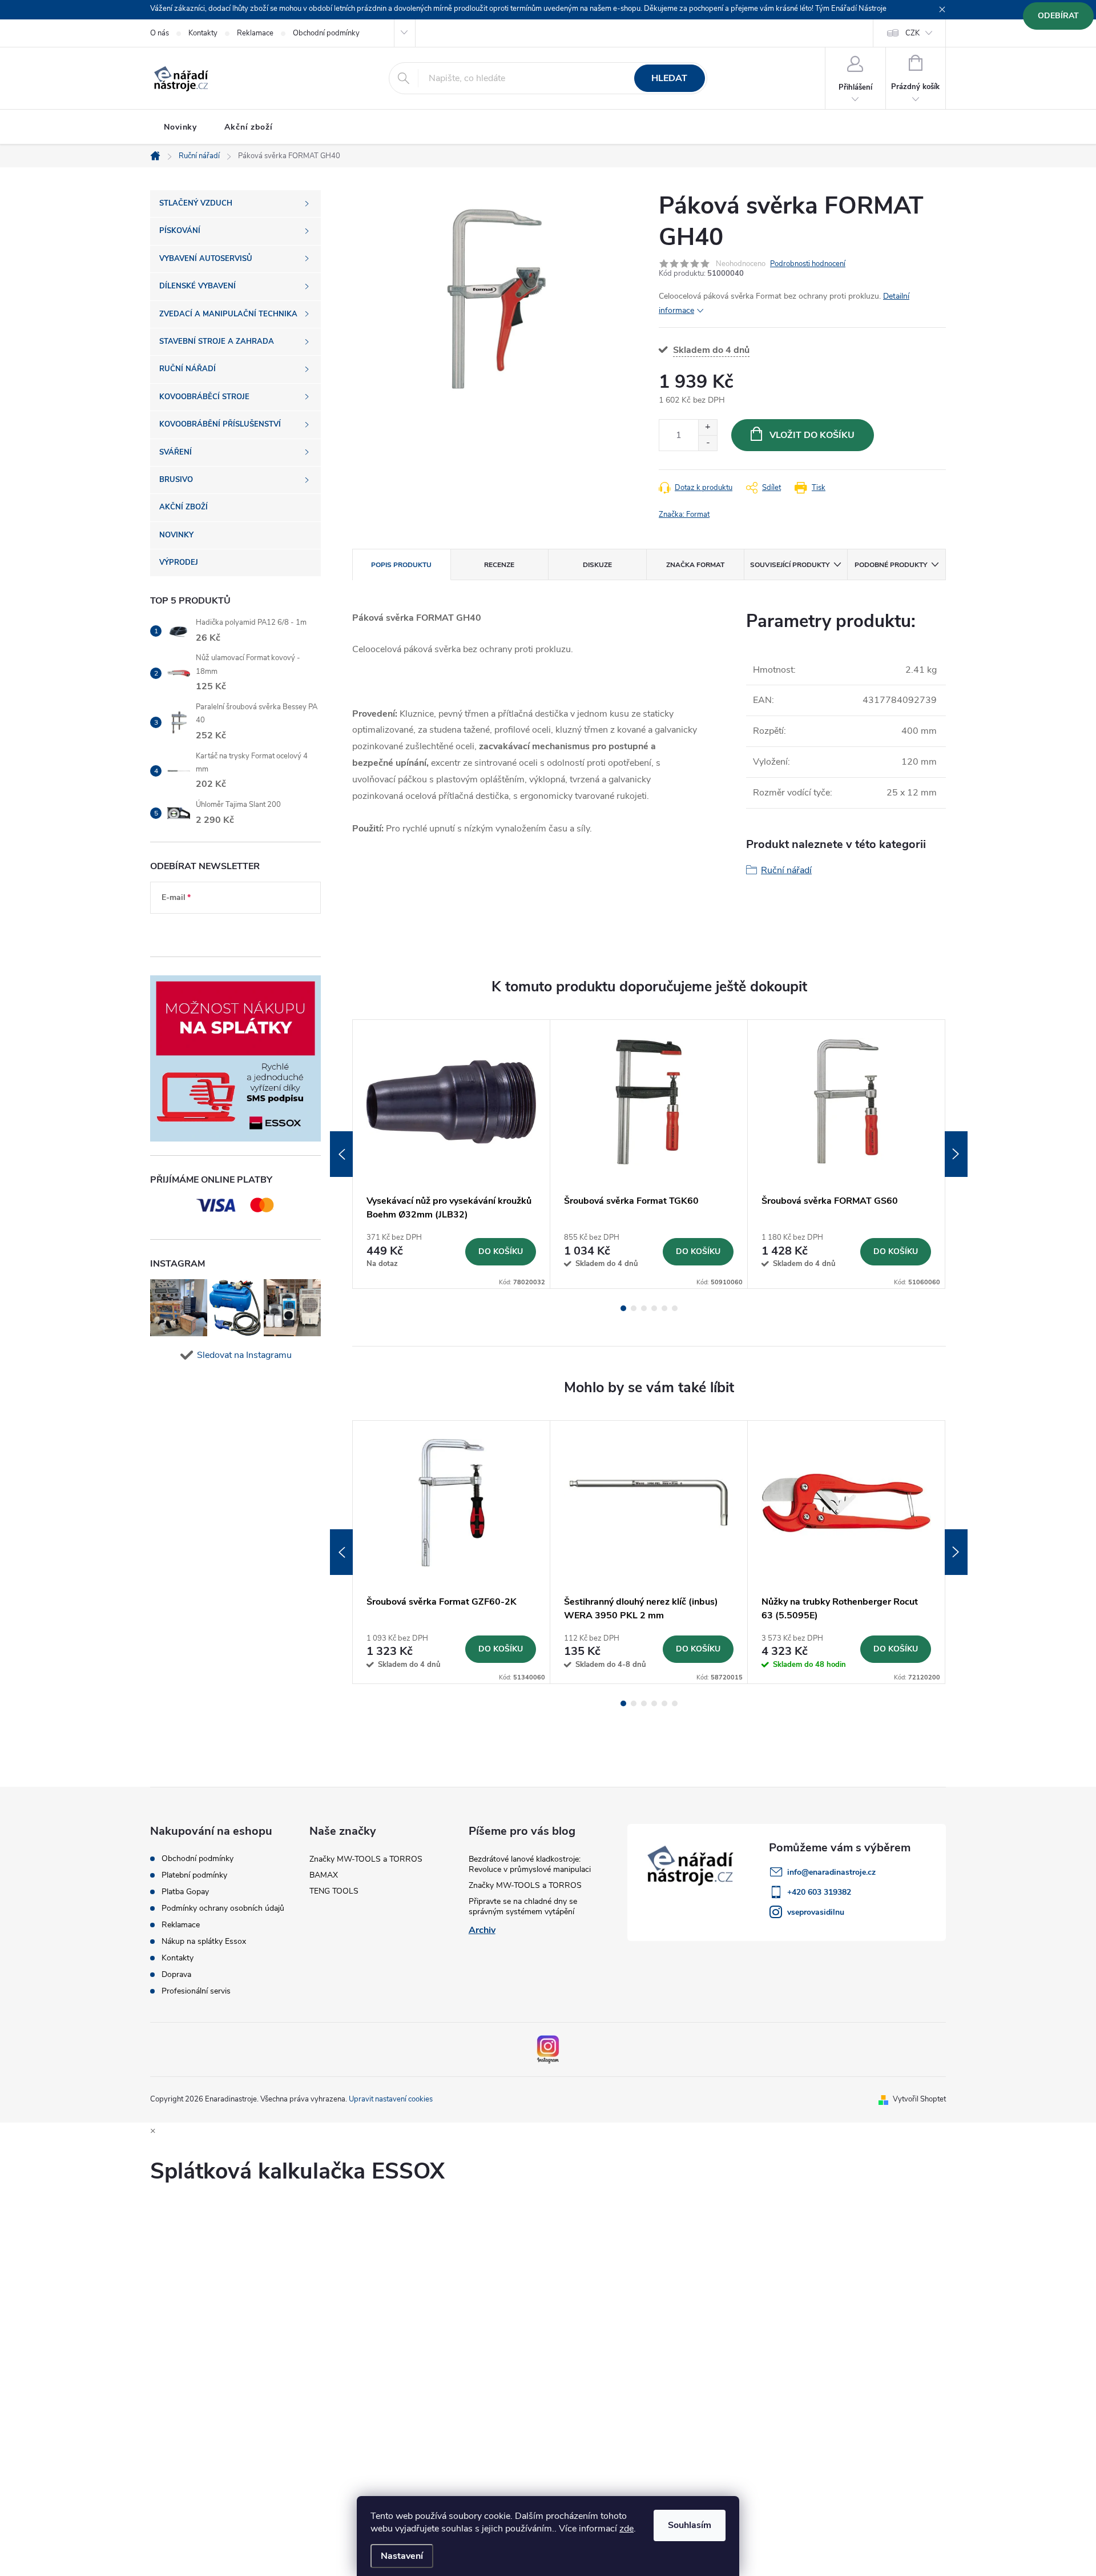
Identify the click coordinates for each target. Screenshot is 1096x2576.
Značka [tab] (695, 565)
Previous (341, 1154)
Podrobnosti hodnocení (808, 264)
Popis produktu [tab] (401, 565)
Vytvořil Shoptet (919, 2099)
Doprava (176, 1975)
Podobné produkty (891, 565)
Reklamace (255, 33)
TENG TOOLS (334, 1891)
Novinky (180, 127)
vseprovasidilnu (816, 1912)
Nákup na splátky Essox (204, 1942)
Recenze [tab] (499, 565)
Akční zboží (249, 127)
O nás (160, 33)
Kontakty (203, 33)
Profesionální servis (196, 1991)
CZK (912, 33)
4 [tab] (654, 1308)
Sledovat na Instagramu (244, 1355)
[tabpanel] (452, 1154)
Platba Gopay (185, 1892)
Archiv (482, 1930)
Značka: (684, 515)
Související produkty (790, 565)
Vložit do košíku (812, 435)
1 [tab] (623, 1308)
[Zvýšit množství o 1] (708, 427)
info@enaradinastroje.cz (831, 1872)
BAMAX (324, 1875)
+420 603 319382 (819, 1892)
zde (626, 2529)
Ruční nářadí (786, 870)
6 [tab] (675, 1308)
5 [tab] (664, 1308)
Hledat (669, 78)
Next (956, 1154)
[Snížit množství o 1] (708, 443)
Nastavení (402, 2556)
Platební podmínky (194, 1875)
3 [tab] (644, 1308)
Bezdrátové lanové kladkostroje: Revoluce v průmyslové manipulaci (530, 1864)
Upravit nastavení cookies (391, 2099)
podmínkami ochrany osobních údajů (226, 932)
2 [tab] (634, 1308)
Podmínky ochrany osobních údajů (223, 1908)
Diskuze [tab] (597, 565)
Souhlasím (690, 2525)
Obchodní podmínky (326, 33)
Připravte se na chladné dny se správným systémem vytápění (523, 1906)
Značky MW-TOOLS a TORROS (366, 1859)
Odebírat (1058, 16)
